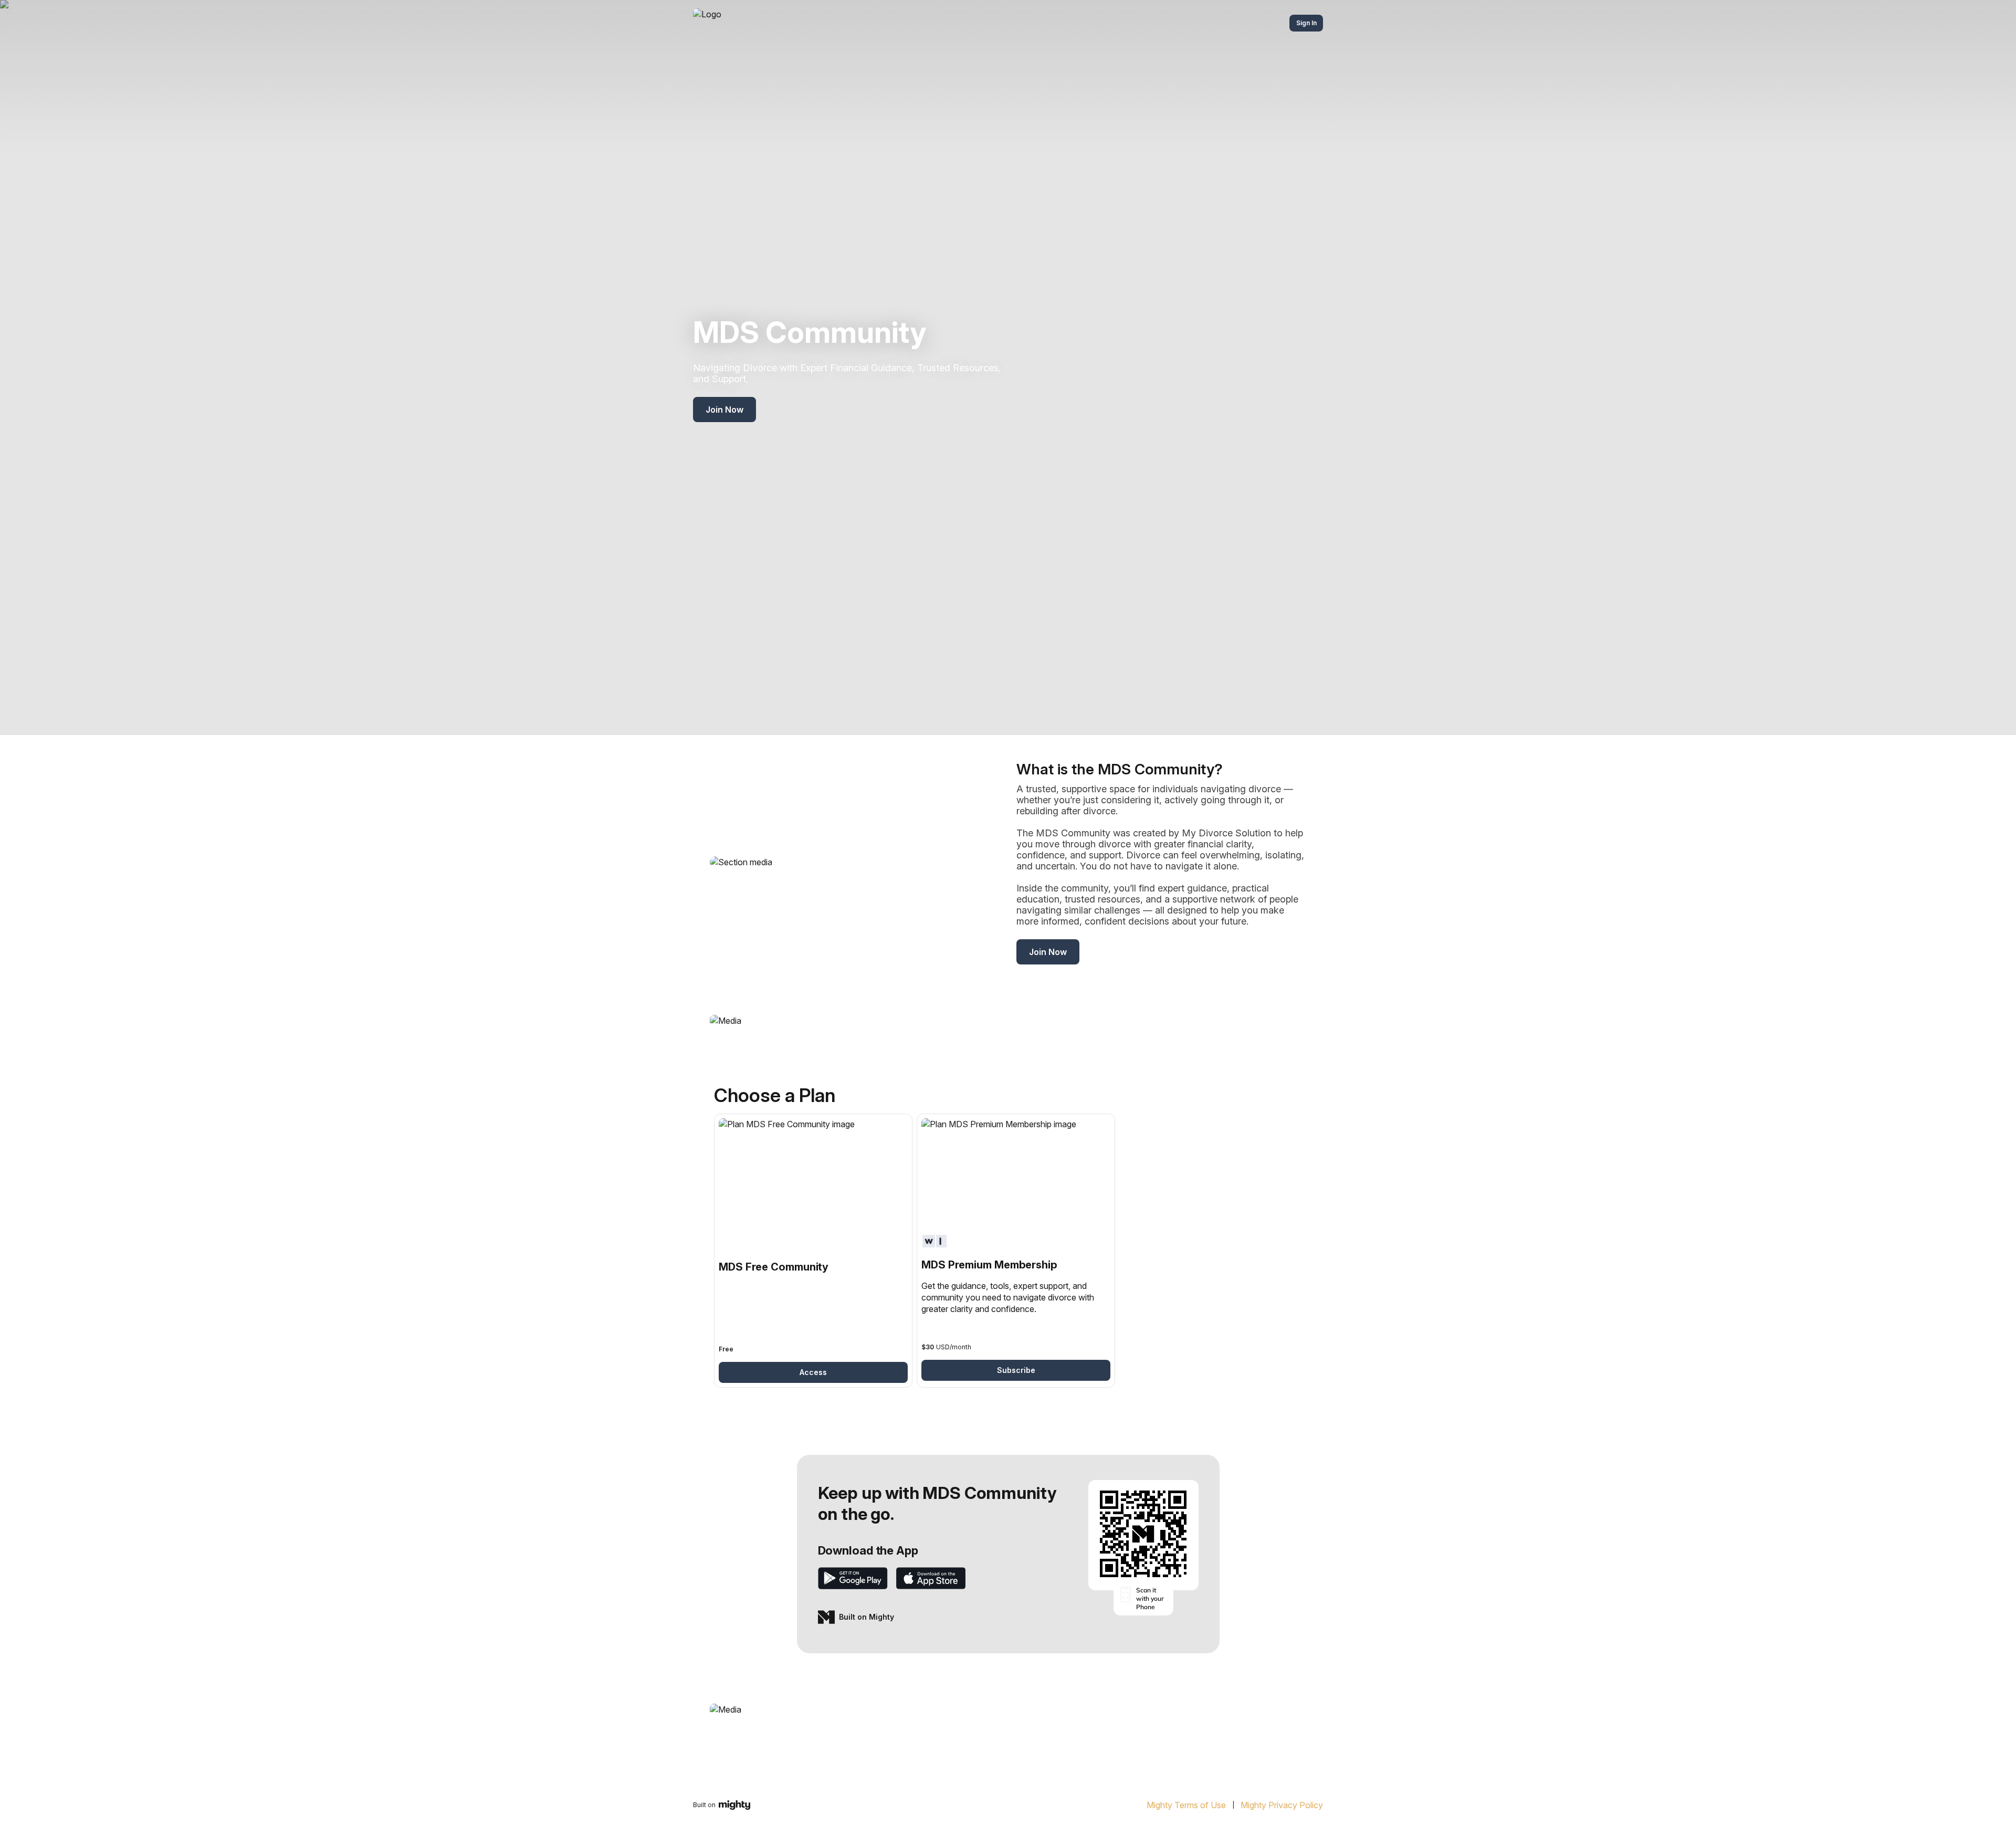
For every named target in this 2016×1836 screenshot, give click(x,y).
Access (813, 1372)
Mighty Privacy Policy (1282, 1805)
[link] (813, 1251)
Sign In (1306, 23)
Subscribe (1016, 1370)
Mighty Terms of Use (1186, 1805)
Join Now (724, 410)
